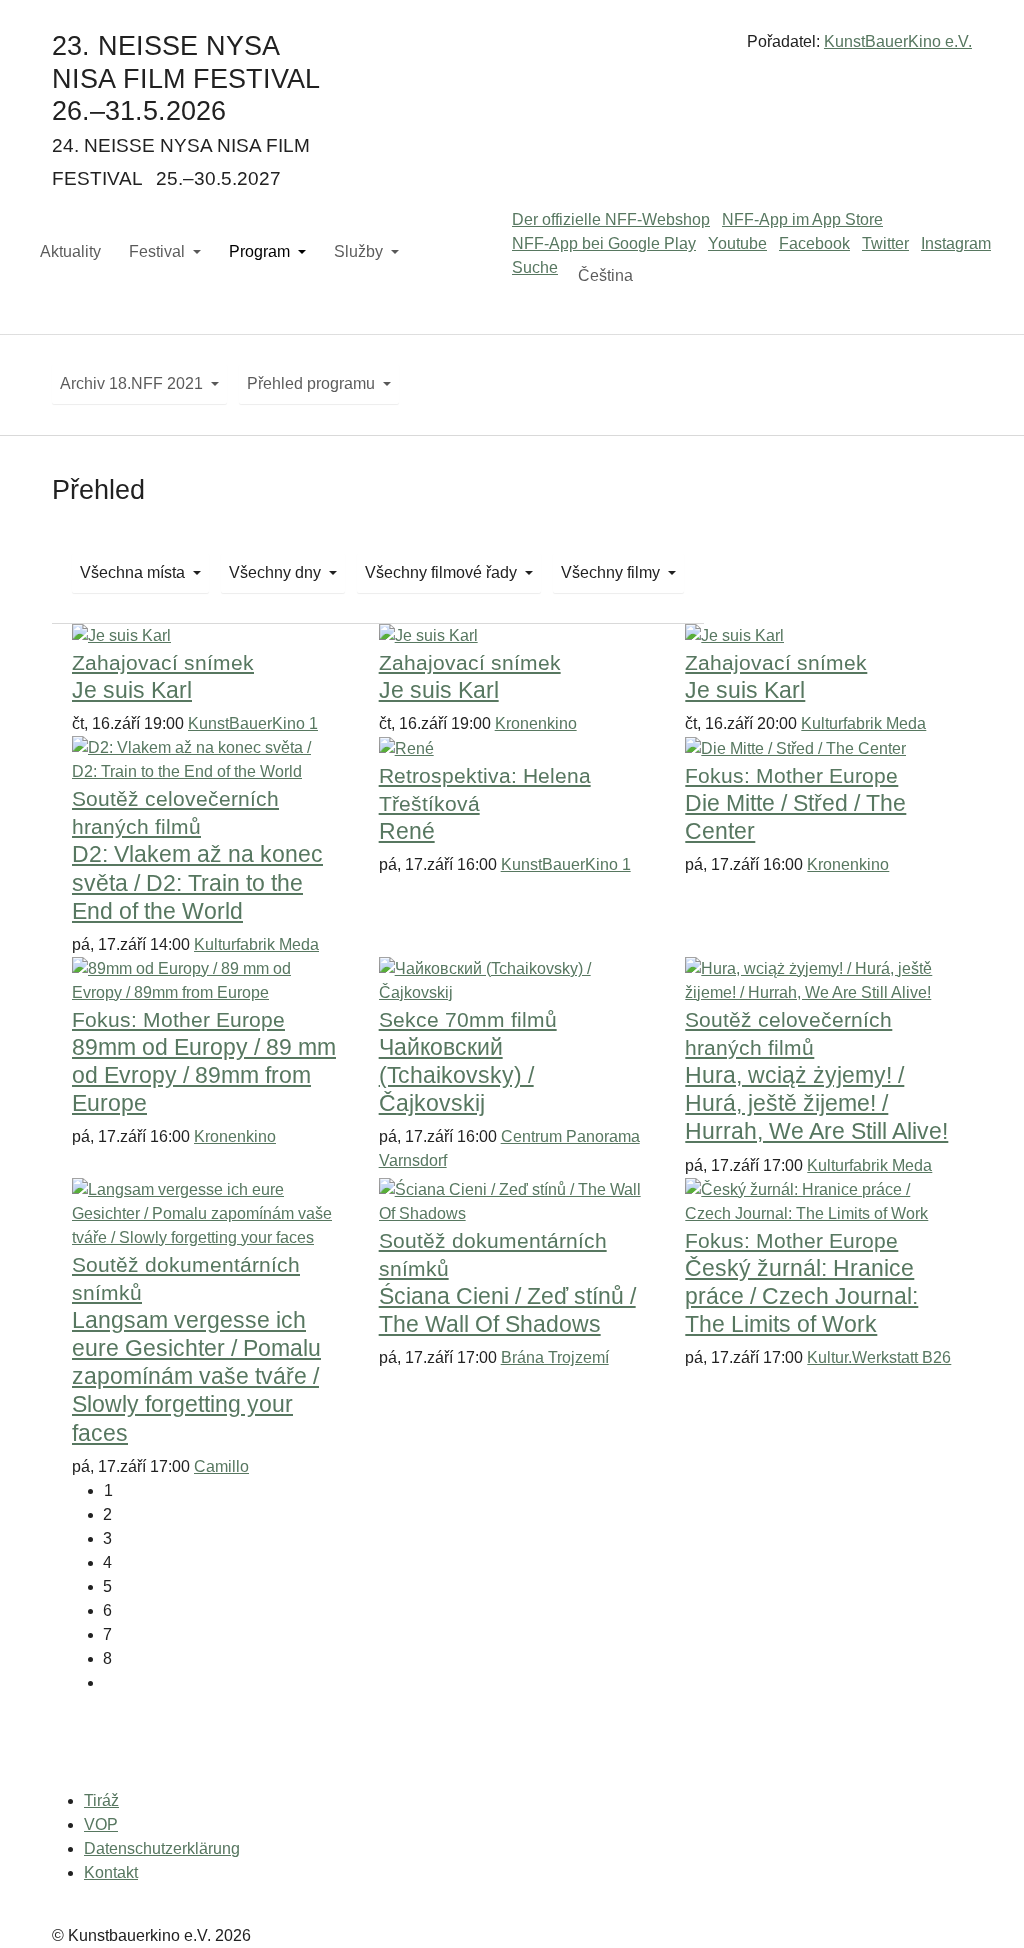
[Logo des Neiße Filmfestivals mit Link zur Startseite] (512, 49)
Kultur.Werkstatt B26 (879, 1357)
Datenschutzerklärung (162, 1848)
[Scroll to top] (980, 1904)
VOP (101, 1824)
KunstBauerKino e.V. (898, 41)
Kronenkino (536, 723)
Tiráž (101, 1800)
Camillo (221, 1466)
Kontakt (111, 1872)
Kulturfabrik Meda (863, 723)
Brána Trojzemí (555, 1357)
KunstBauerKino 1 (253, 723)
